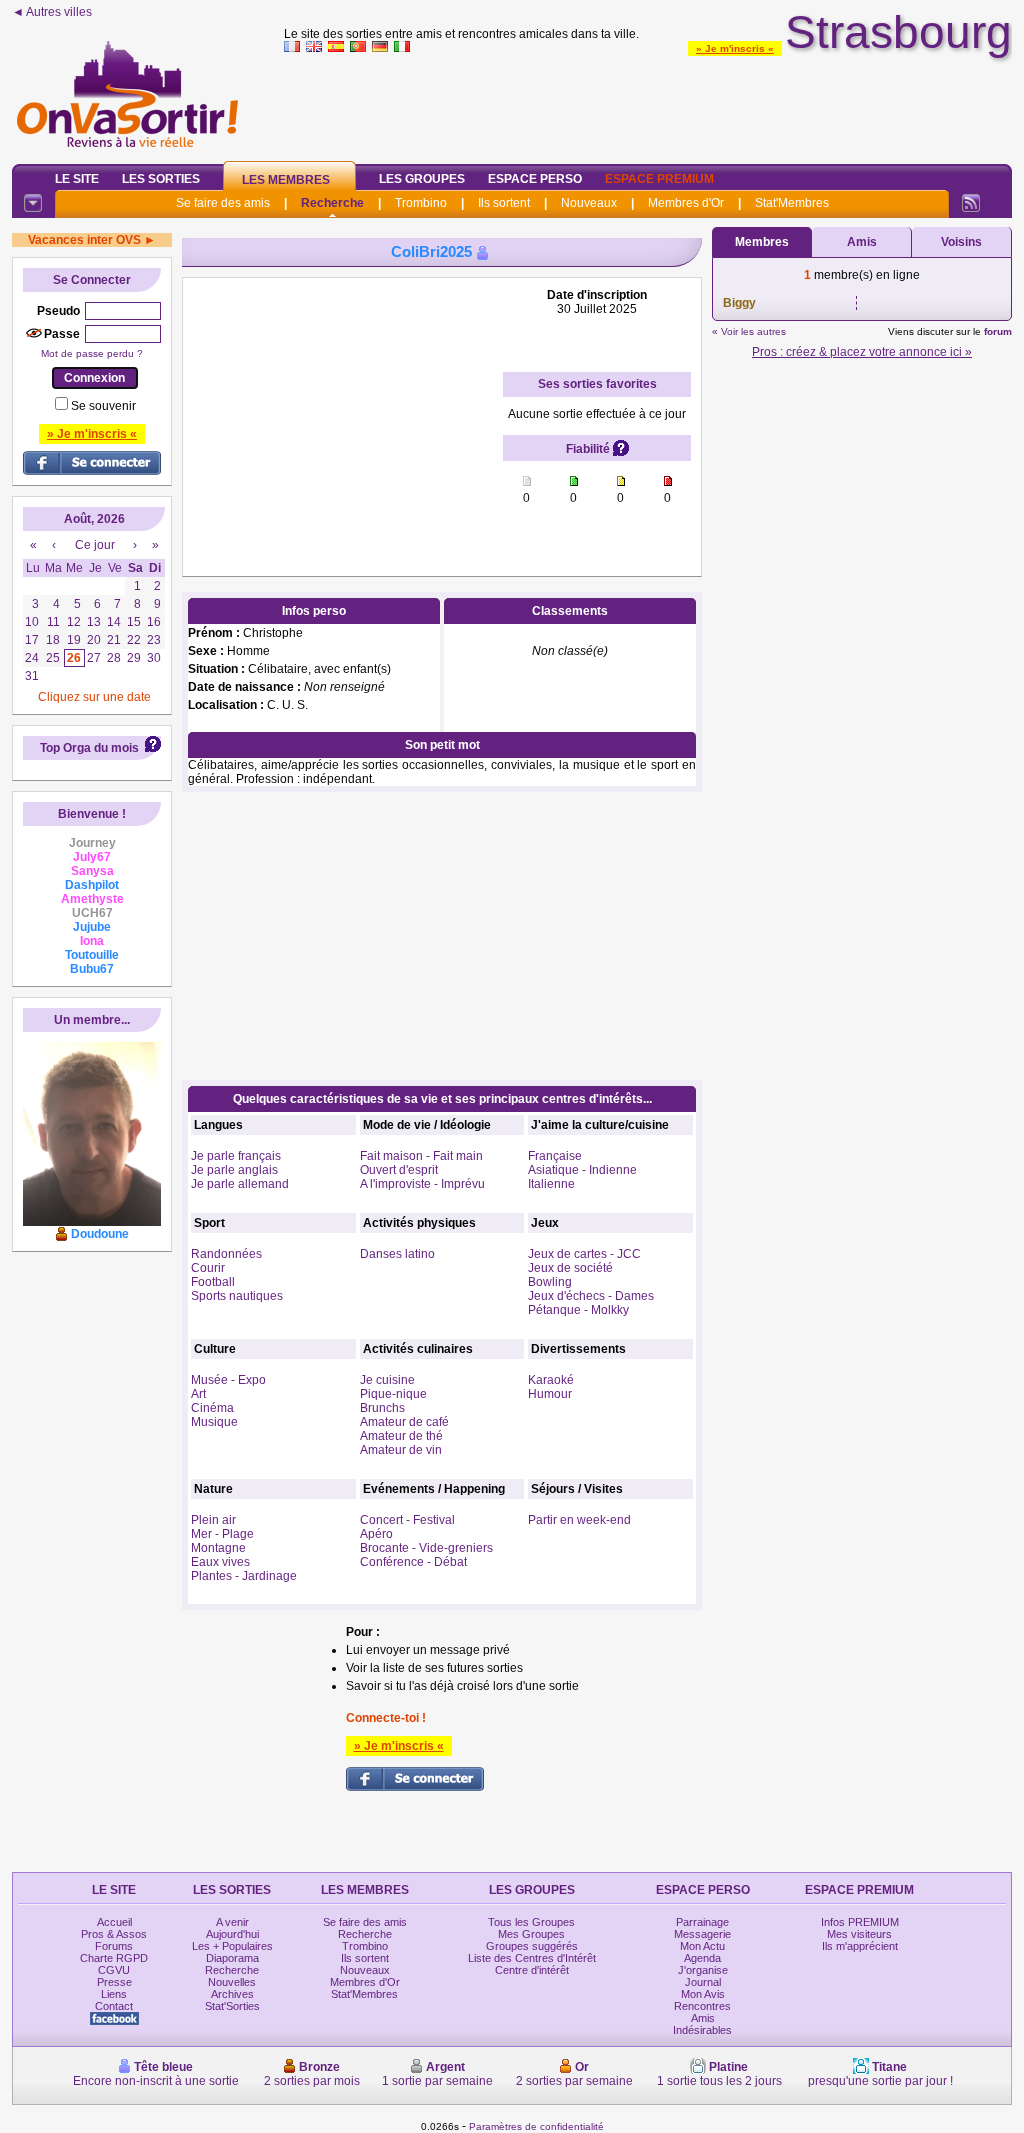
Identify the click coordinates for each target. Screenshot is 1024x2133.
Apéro (376, 1534)
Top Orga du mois (89, 748)
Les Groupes (422, 179)
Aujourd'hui (232, 1934)
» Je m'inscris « (735, 48)
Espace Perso (535, 179)
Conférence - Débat (413, 1562)
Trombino (421, 203)
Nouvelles (232, 1982)
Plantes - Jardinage (244, 1576)
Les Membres (286, 180)
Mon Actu (702, 1946)
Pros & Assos (114, 1934)
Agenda (702, 1958)
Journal (703, 1982)
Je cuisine (387, 1380)
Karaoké (551, 1380)
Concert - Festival (407, 1520)
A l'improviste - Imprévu (422, 1184)
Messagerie (702, 1934)
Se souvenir (103, 406)
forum (998, 331)
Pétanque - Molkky (578, 1310)
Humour (550, 1394)
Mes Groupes (531, 1934)
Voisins (961, 242)
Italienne (551, 1184)
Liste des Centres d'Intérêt (532, 1958)
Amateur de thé (401, 1436)
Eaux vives (220, 1562)
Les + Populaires (232, 1946)
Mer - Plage (222, 1534)
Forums (114, 1946)
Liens (114, 1994)
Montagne (218, 1548)
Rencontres (702, 2006)
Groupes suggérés (532, 1946)
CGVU (114, 1970)
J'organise (703, 1970)
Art (198, 1394)
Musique (214, 1422)
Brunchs (382, 1408)
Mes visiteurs (859, 1934)
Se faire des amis (223, 203)
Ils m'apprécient (860, 1946)
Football (213, 1282)
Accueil (114, 1922)
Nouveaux (589, 203)
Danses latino (397, 1254)
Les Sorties (161, 179)
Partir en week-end (579, 1520)
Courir (208, 1268)
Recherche (332, 203)
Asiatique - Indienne (582, 1170)
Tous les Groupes (531, 1922)
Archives (232, 1994)
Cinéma (212, 1408)
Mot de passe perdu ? (92, 353)
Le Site (77, 179)
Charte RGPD (114, 1958)
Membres (762, 242)
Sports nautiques (237, 1296)
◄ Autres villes (52, 12)
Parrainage (702, 1922)
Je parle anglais (234, 1170)
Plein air (213, 1520)
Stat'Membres (792, 203)
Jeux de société (570, 1268)
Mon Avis (703, 1994)
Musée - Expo (228, 1380)
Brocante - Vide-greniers (426, 1548)
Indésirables (702, 2030)
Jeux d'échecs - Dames (591, 1296)
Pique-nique (393, 1394)
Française (555, 1156)
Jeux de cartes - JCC (584, 1254)
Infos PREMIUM (860, 1922)
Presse (114, 1982)
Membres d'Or (686, 203)
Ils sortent (504, 203)
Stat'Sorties (232, 2006)
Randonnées (226, 1254)
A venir (232, 1922)
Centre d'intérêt (532, 1970)
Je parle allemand (240, 1184)
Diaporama (232, 1958)
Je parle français (236, 1156)
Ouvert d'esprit (399, 1170)
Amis (862, 242)
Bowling (550, 1282)
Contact (114, 2006)
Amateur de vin (401, 1450)
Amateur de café (404, 1422)
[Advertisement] (648, 104)
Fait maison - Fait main (421, 1156)
